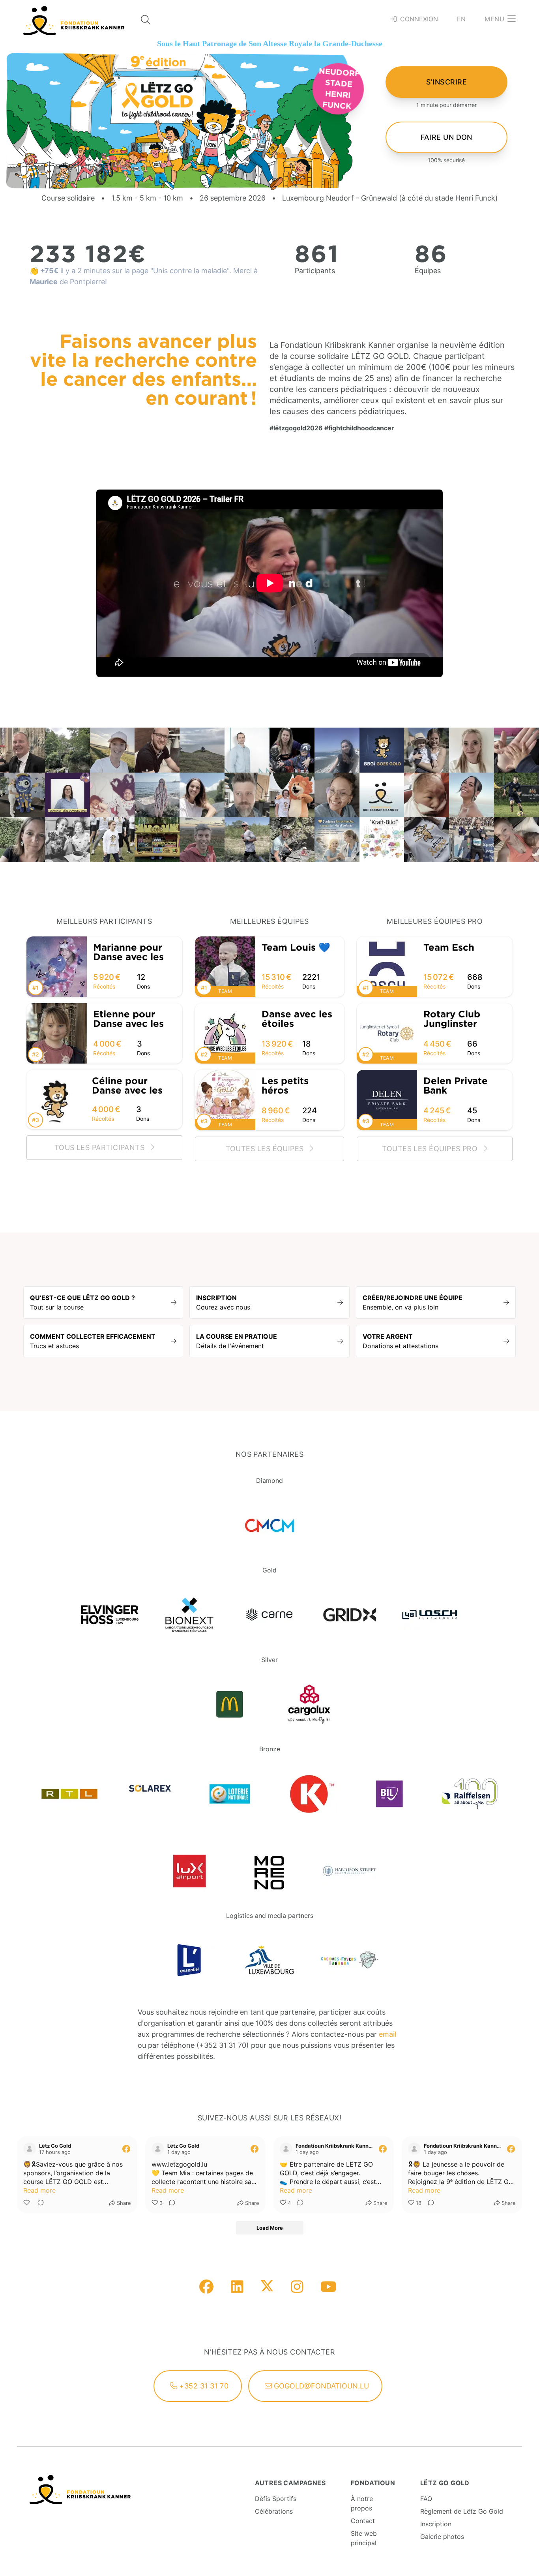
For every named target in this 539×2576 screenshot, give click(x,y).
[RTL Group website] (70, 1794)
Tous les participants (101, 1147)
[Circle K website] (310, 1794)
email (387, 2034)
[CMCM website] (270, 1525)
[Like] (27, 2203)
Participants (315, 271)
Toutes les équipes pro (431, 1149)
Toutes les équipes (266, 1149)
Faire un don (446, 137)
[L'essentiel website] (190, 1960)
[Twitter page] (267, 2288)
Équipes (428, 271)
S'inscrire (447, 82)
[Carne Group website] (270, 1615)
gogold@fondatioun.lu (320, 2386)
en (461, 19)
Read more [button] (39, 2190)
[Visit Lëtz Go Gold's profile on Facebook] (30, 2149)
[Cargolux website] (310, 1705)
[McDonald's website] (229, 1705)
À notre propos (362, 2503)
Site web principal (364, 2538)
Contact (363, 2521)
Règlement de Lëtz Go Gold (462, 2511)
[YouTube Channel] (328, 2287)
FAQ (426, 2499)
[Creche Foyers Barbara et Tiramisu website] (349, 1960)
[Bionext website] (190, 1615)
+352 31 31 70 (203, 2386)
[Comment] (38, 2203)
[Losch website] (430, 1615)
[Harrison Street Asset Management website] (349, 1871)
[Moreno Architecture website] (270, 1871)
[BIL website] (390, 1794)
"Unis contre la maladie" (190, 271)
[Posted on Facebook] (126, 2149)
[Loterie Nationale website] (229, 1794)
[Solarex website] (150, 1794)
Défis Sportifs (276, 2499)
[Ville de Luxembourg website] (270, 1960)
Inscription (436, 2524)
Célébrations (274, 2511)
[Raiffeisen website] (470, 1794)
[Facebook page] (206, 2287)
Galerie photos (442, 2537)
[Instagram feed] (297, 2287)
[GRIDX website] (349, 1615)
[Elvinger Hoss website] (109, 1615)
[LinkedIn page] (237, 2287)
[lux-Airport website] (190, 1871)
